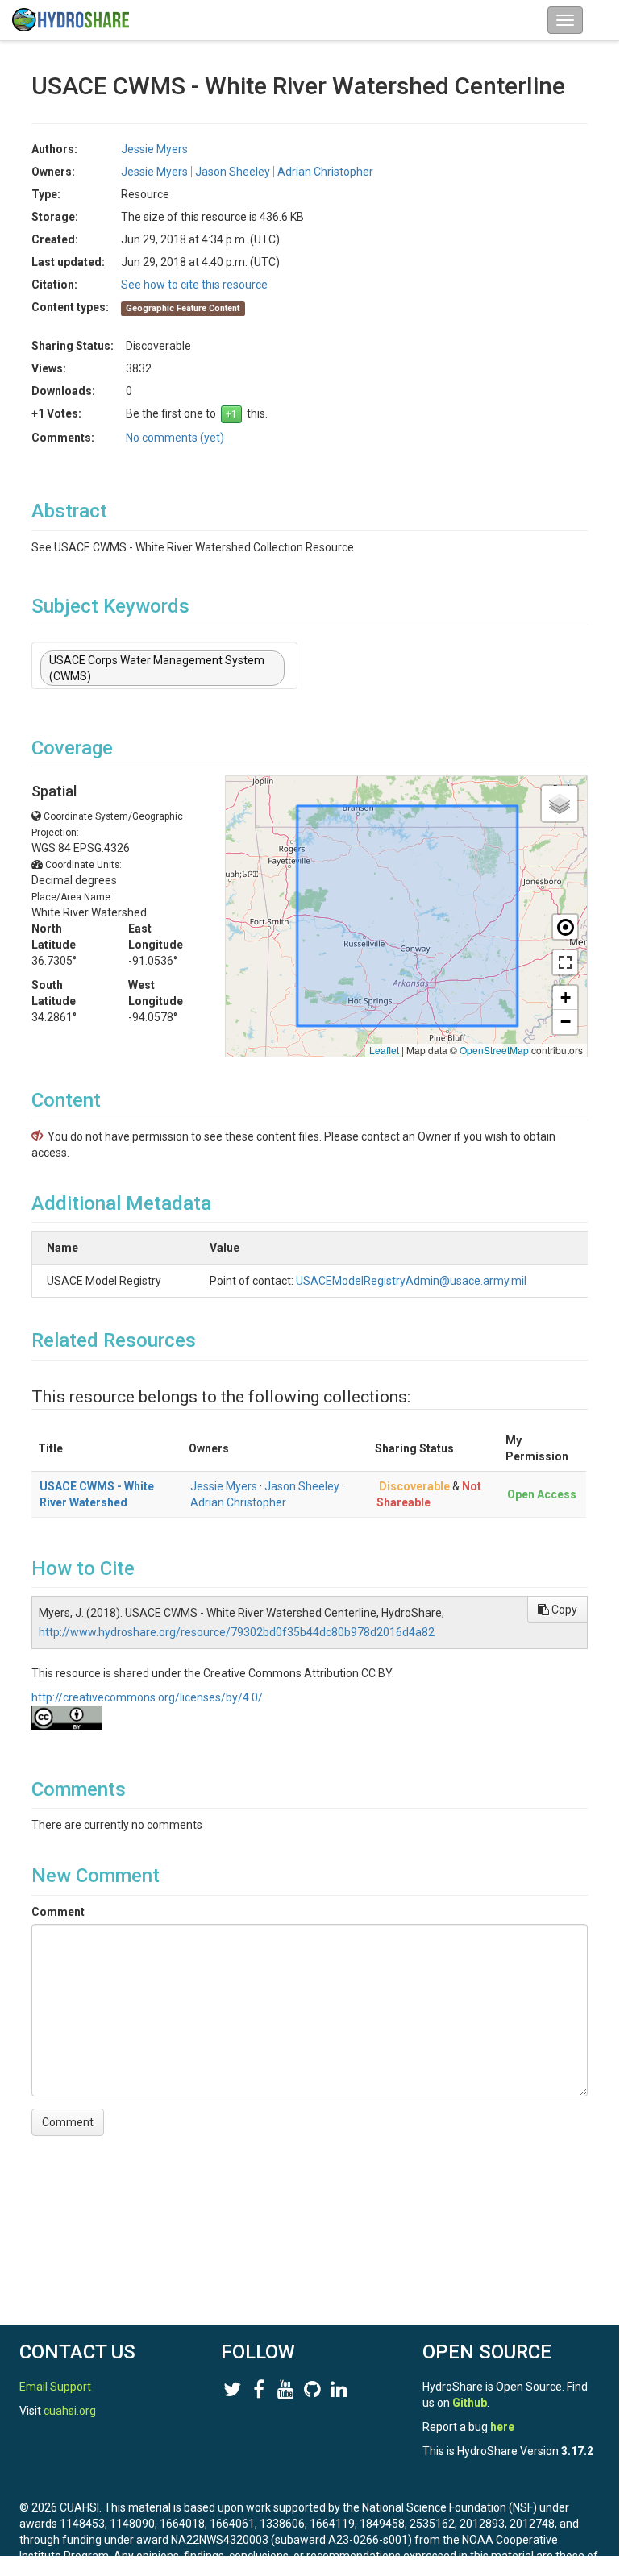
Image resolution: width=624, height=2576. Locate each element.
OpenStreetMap (494, 1050)
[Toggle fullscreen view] (565, 962)
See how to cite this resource (194, 285)
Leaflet (384, 1050)
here (502, 2427)
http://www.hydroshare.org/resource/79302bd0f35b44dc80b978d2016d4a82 (237, 1632)
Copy (563, 1610)
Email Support (55, 2387)
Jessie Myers (224, 1486)
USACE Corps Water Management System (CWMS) (157, 668)
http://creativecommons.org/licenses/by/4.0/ (147, 1697)
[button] (560, 804)
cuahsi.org (70, 2411)
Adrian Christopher (238, 1502)
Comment (58, 1912)
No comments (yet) (175, 438)
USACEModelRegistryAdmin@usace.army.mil (411, 1281)
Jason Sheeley (302, 1486)
